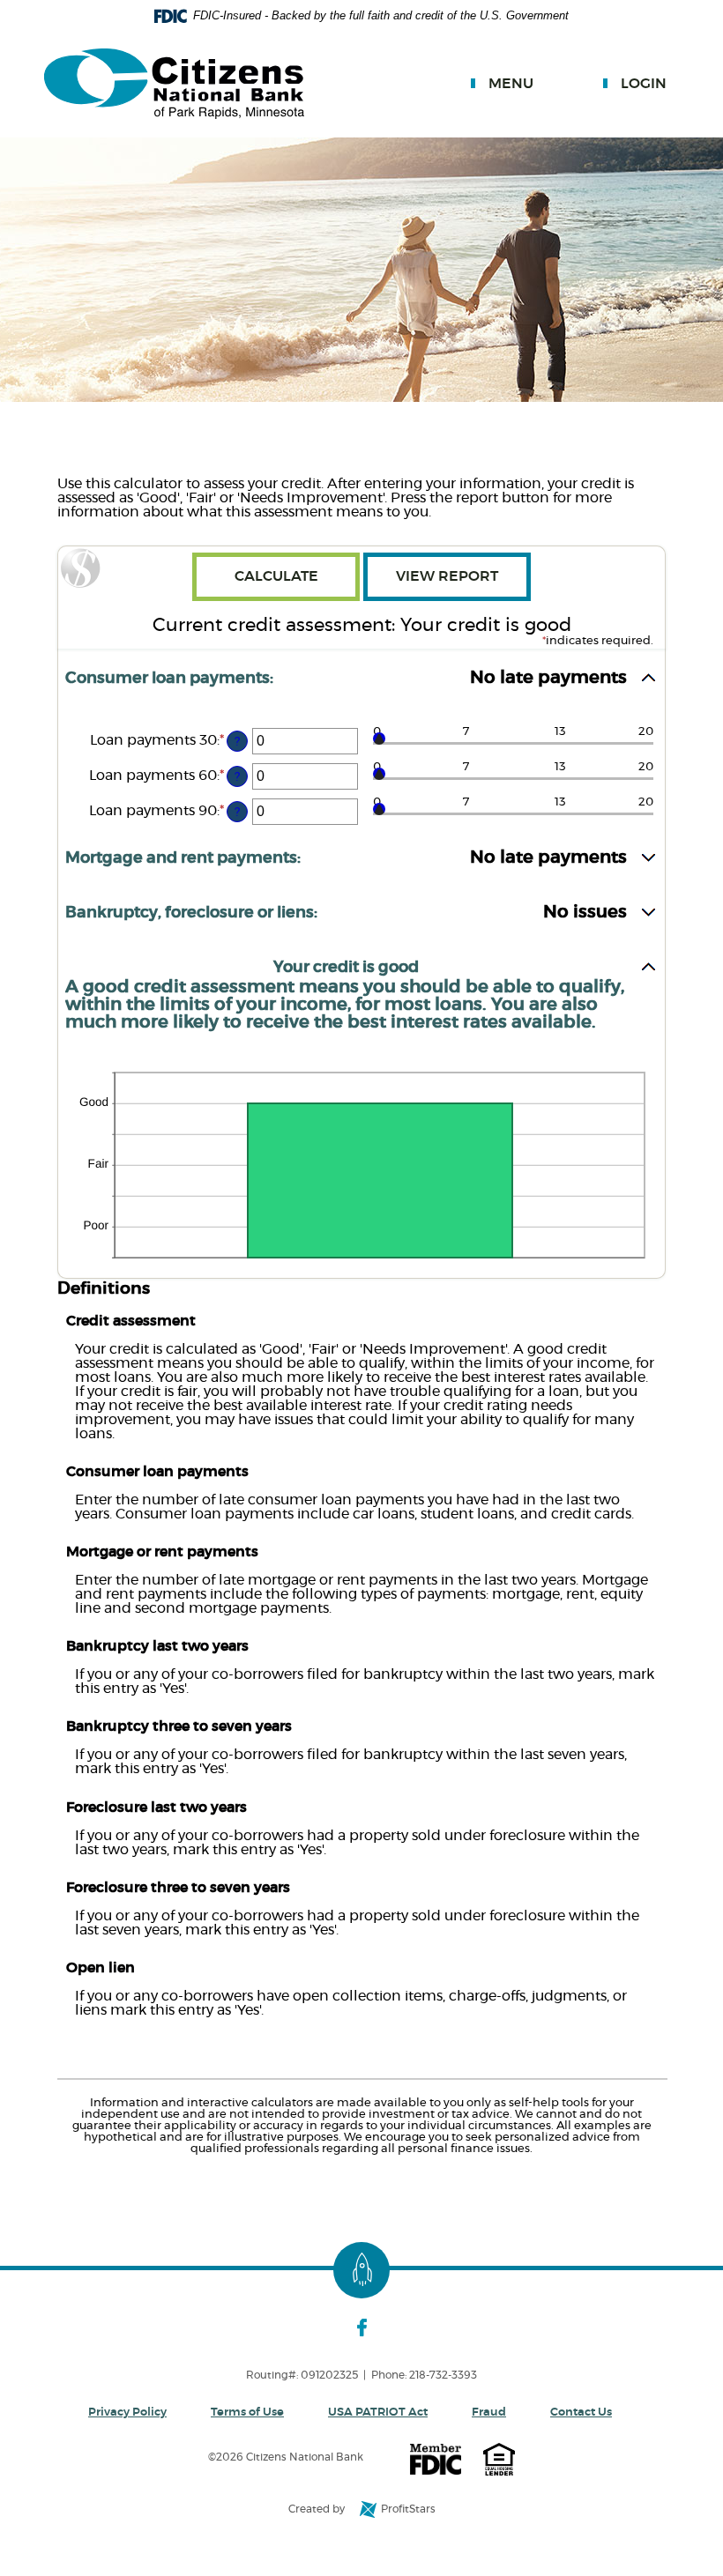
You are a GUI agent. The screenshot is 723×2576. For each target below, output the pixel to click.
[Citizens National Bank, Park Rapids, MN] (174, 85)
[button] (361, 686)
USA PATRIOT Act (378, 2413)
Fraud (489, 2413)
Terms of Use (247, 2413)
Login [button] (644, 84)
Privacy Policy (127, 2413)
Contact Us (581, 2413)
